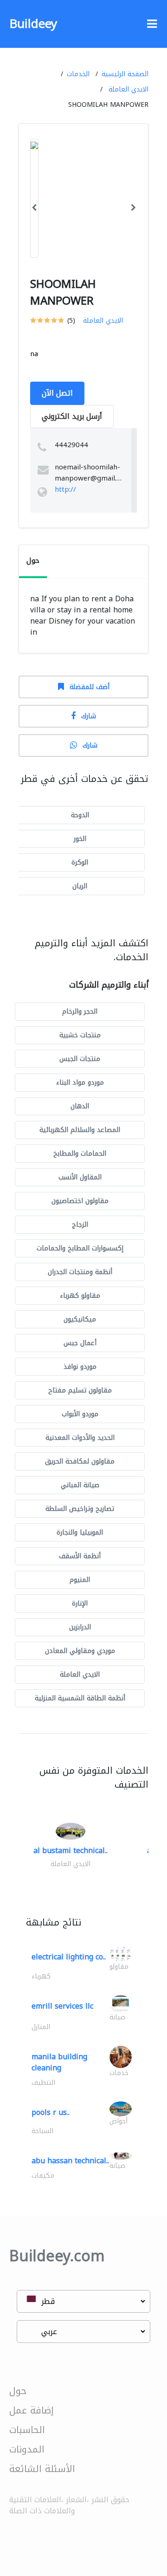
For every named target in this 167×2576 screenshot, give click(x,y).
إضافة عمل (32, 2410)
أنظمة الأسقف (80, 1556)
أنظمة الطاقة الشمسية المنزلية (80, 1698)
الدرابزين (80, 1627)
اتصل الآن (57, 393)
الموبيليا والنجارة (80, 1532)
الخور (80, 839)
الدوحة (80, 815)
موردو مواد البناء (80, 1083)
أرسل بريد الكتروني (72, 416)
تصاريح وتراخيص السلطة (80, 1509)
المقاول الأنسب (80, 1177)
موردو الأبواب (80, 1414)
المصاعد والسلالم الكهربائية (80, 1130)
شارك (89, 716)
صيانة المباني (80, 1485)
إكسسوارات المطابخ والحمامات (80, 1248)
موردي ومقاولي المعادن (80, 1651)
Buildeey (33, 24)
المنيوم (80, 1580)
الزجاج (80, 1225)
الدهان (80, 1106)
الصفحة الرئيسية (125, 74)
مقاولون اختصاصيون (80, 1201)
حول (18, 2391)
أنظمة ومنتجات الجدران (80, 1272)
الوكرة (80, 862)
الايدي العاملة (128, 89)
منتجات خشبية (80, 1035)
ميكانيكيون (80, 1319)
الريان (80, 886)
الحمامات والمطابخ (80, 1154)
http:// (65, 489)
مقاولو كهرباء (80, 1296)
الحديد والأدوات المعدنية (80, 1438)
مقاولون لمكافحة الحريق (80, 1461)
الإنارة (80, 1603)
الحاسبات (27, 2430)
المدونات (27, 2449)
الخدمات (78, 74)
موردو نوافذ (80, 1367)
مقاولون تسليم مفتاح (80, 1390)
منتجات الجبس (80, 1059)
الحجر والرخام (80, 1012)
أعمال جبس (80, 1343)
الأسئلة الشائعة (42, 2469)
